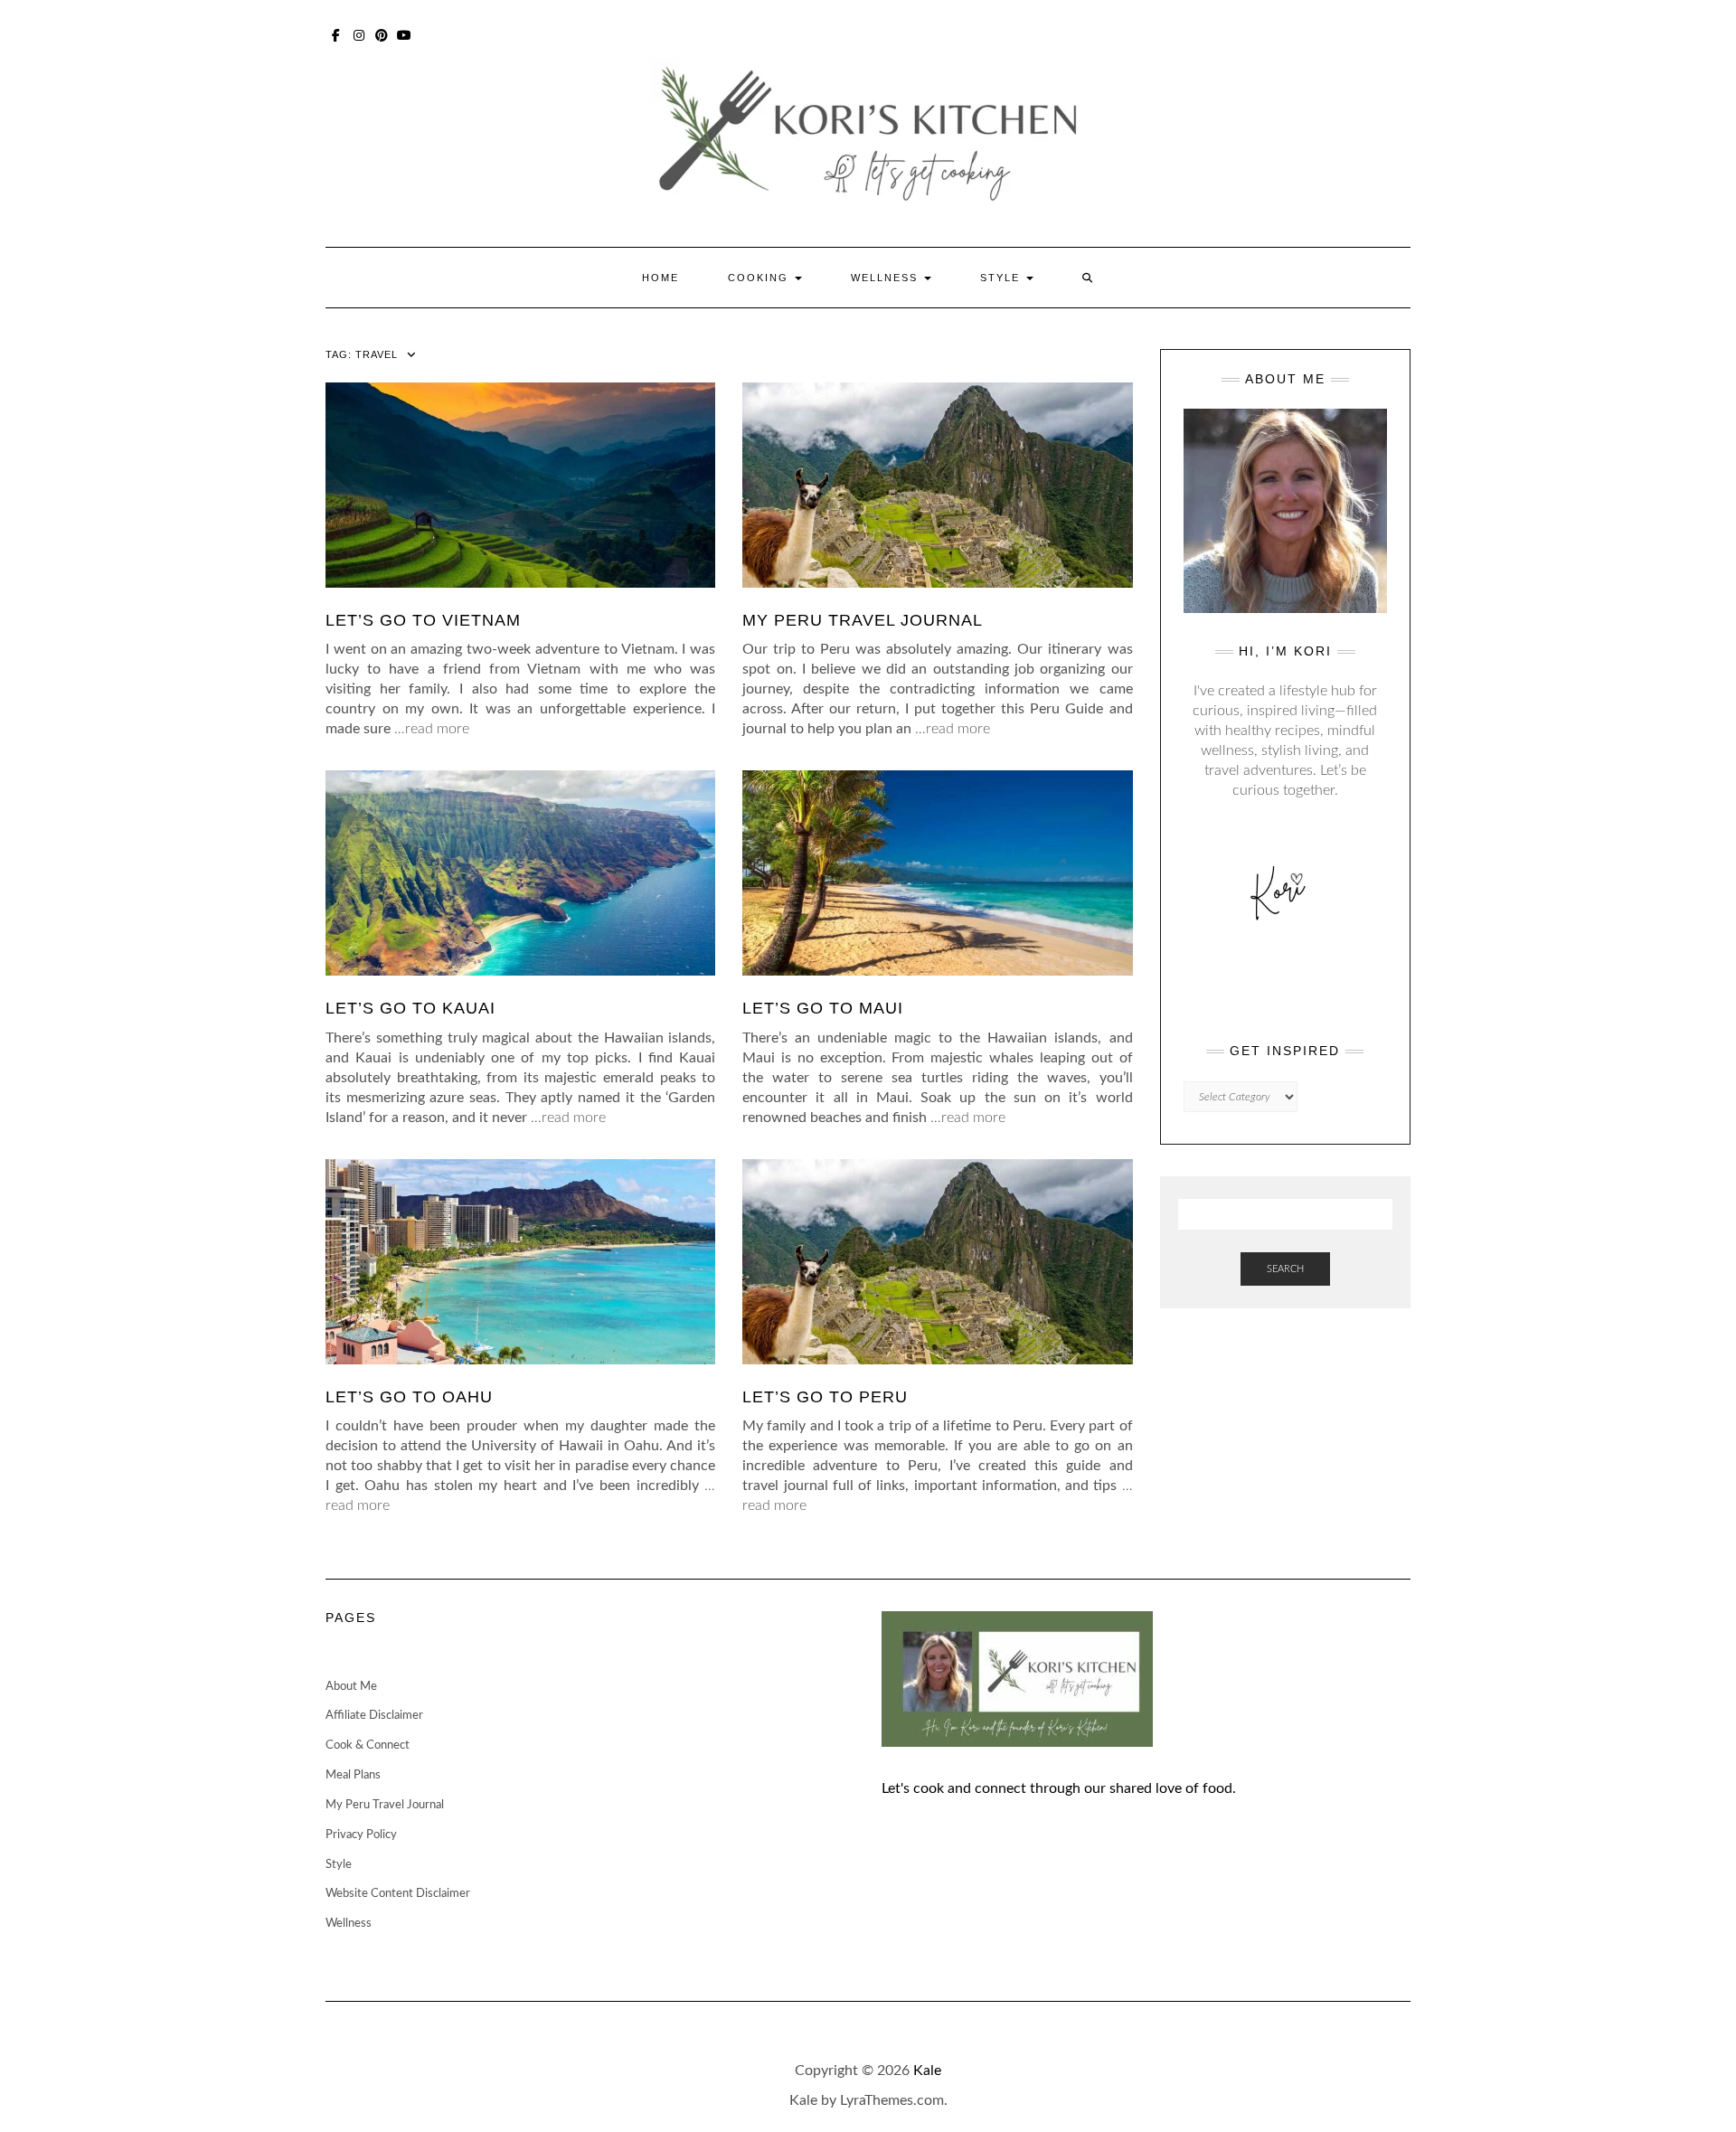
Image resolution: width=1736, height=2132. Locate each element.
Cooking (760, 278)
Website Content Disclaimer (398, 1894)
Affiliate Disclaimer (374, 1716)
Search (1285, 1269)
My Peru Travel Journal (863, 620)
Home (660, 278)
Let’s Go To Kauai (410, 1008)
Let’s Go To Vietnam (423, 620)
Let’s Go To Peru (825, 1397)
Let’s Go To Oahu (409, 1397)
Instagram (359, 33)
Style (1002, 278)
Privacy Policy (361, 1835)
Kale (927, 2071)
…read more (432, 729)
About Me (351, 1687)
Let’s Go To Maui (823, 1008)
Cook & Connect (368, 1745)
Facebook (337, 33)
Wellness (887, 278)
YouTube (405, 33)
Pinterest (382, 33)
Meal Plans (353, 1775)
